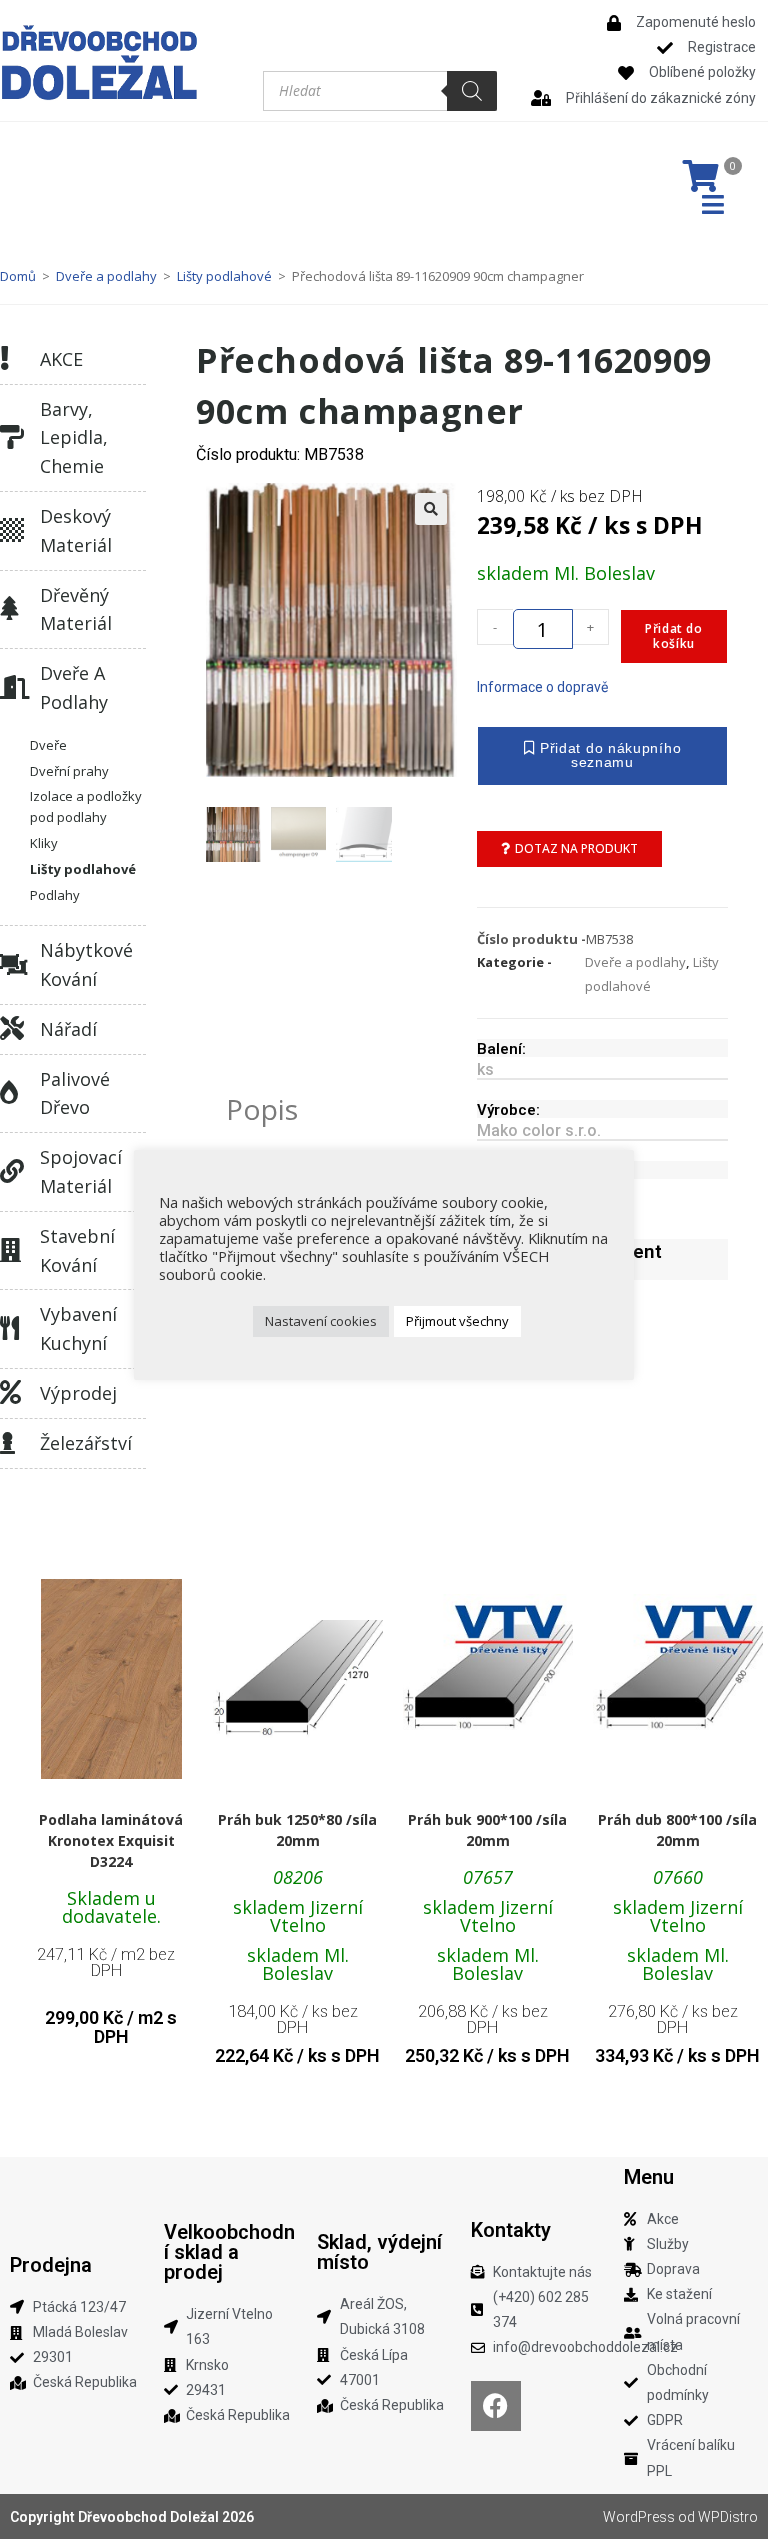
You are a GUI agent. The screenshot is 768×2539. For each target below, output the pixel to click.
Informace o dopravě (542, 687)
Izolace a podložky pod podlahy (86, 806)
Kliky (44, 843)
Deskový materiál (76, 530)
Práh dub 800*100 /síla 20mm (677, 1830)
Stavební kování (77, 1250)
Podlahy (55, 895)
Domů (18, 276)
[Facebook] (496, 2406)
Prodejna (51, 2265)
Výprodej (78, 1393)
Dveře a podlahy (106, 276)
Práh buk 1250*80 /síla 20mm (297, 1830)
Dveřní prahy (69, 771)
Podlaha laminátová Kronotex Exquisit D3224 (111, 1840)
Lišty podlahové (224, 276)
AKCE (61, 359)
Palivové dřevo (75, 1093)
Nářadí (68, 1029)
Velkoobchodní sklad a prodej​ (229, 2252)
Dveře (48, 745)
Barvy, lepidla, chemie (74, 438)
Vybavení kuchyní (78, 1328)
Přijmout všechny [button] (457, 1321)
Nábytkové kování (86, 964)
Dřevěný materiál (76, 609)
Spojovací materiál (81, 1171)
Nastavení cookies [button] (321, 1321)
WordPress (639, 2517)
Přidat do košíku (673, 635)
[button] (431, 509)
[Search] (472, 91)
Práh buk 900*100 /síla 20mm (487, 1830)
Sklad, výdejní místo (379, 2252)
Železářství (86, 1443)
